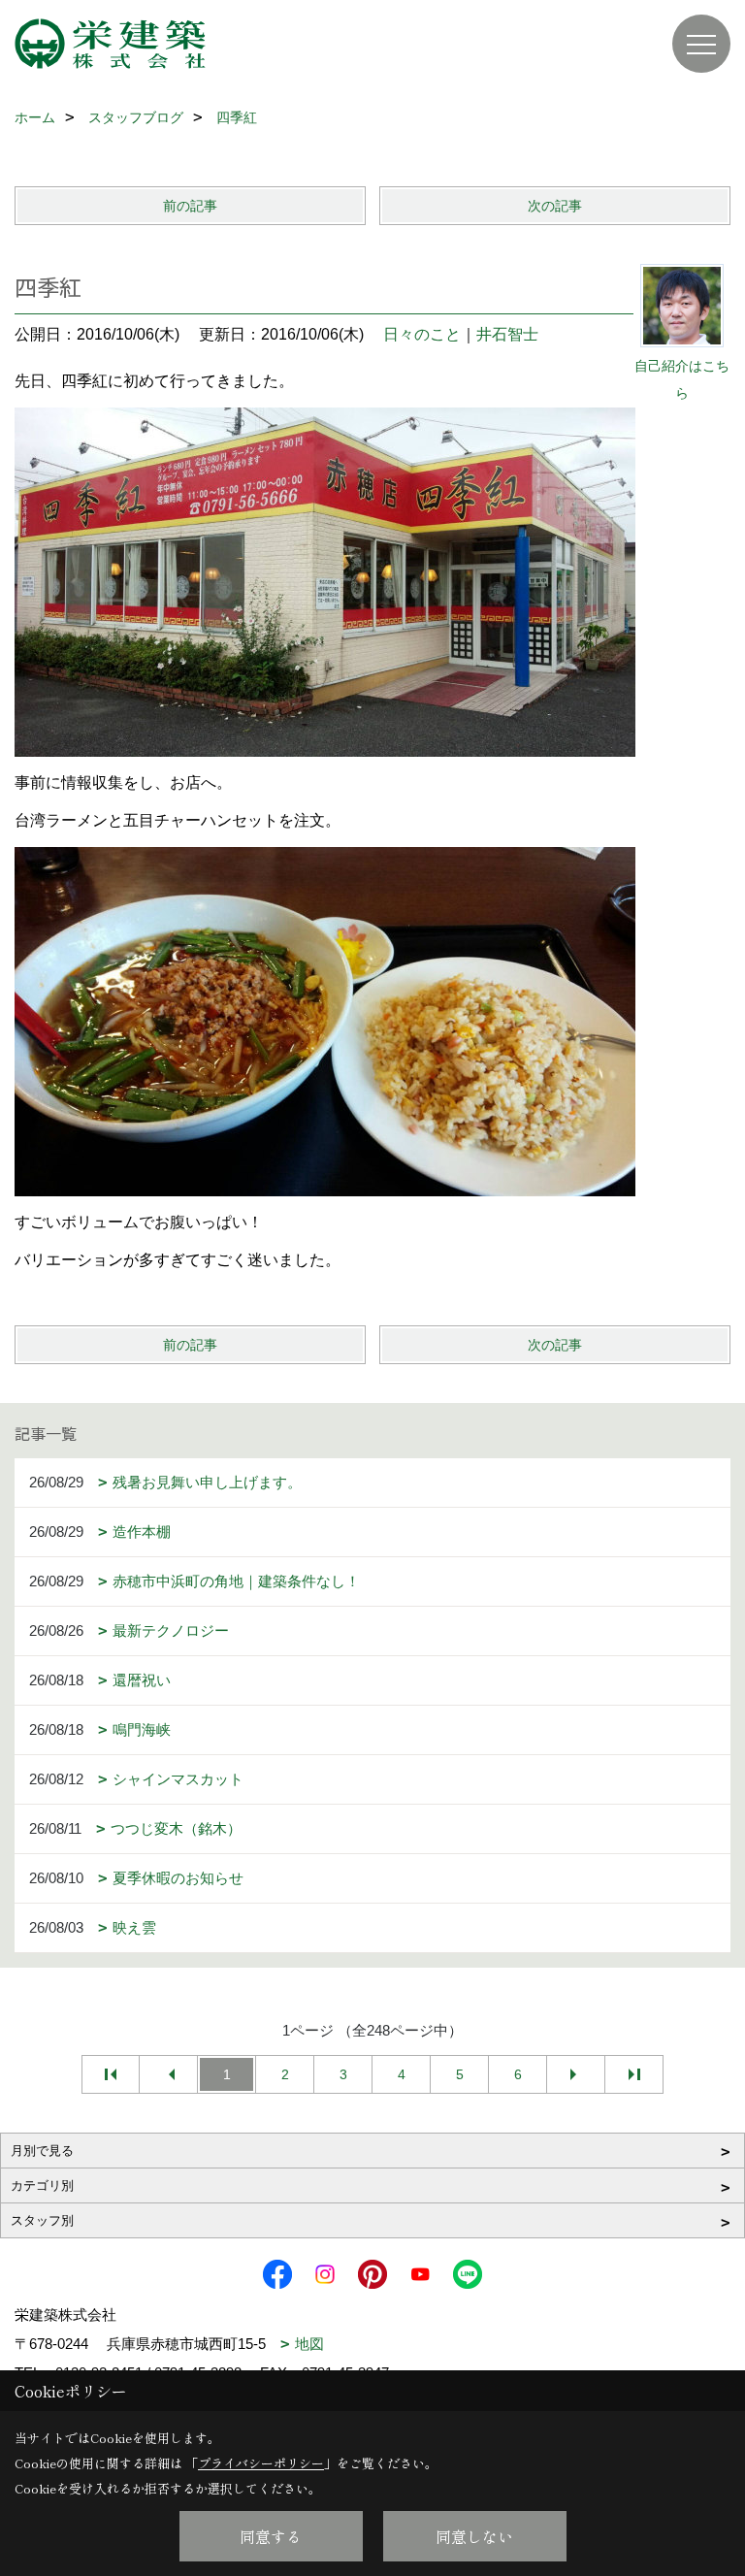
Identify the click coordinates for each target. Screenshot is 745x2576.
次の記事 (555, 206)
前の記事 (190, 206)
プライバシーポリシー (261, 2463)
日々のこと (422, 334)
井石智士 (507, 334)
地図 (309, 2344)
